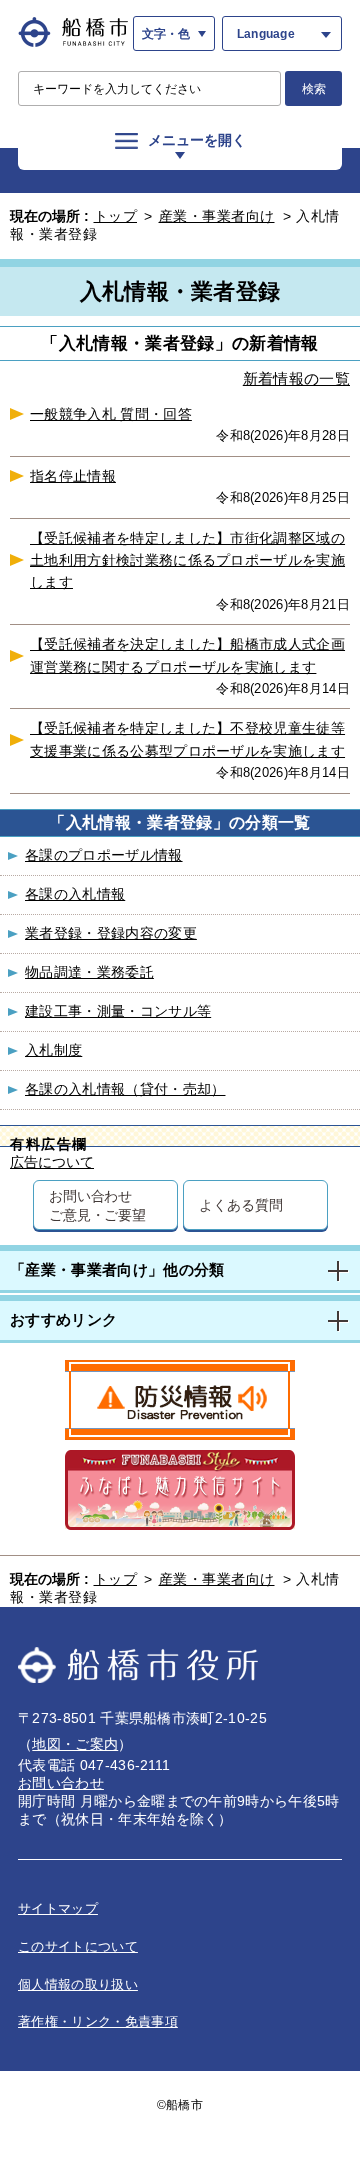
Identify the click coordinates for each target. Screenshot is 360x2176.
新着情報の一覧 (296, 378)
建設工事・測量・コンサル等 (118, 1011)
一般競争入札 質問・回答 (111, 414)
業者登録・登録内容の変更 (111, 933)
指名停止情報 (73, 476)
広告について (52, 1162)
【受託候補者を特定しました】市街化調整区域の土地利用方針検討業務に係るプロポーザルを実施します (187, 560)
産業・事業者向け (217, 216)
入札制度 (53, 1050)
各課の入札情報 (75, 894)
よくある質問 (240, 1204)
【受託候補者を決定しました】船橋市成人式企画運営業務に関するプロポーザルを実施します (187, 655)
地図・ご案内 (75, 1744)
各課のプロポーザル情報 (104, 855)
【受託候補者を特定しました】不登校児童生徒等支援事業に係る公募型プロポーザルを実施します (187, 739)
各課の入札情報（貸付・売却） (125, 1089)
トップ (116, 216)
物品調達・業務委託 (89, 972)
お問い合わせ (61, 1783)
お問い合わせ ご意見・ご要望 (97, 1205)
